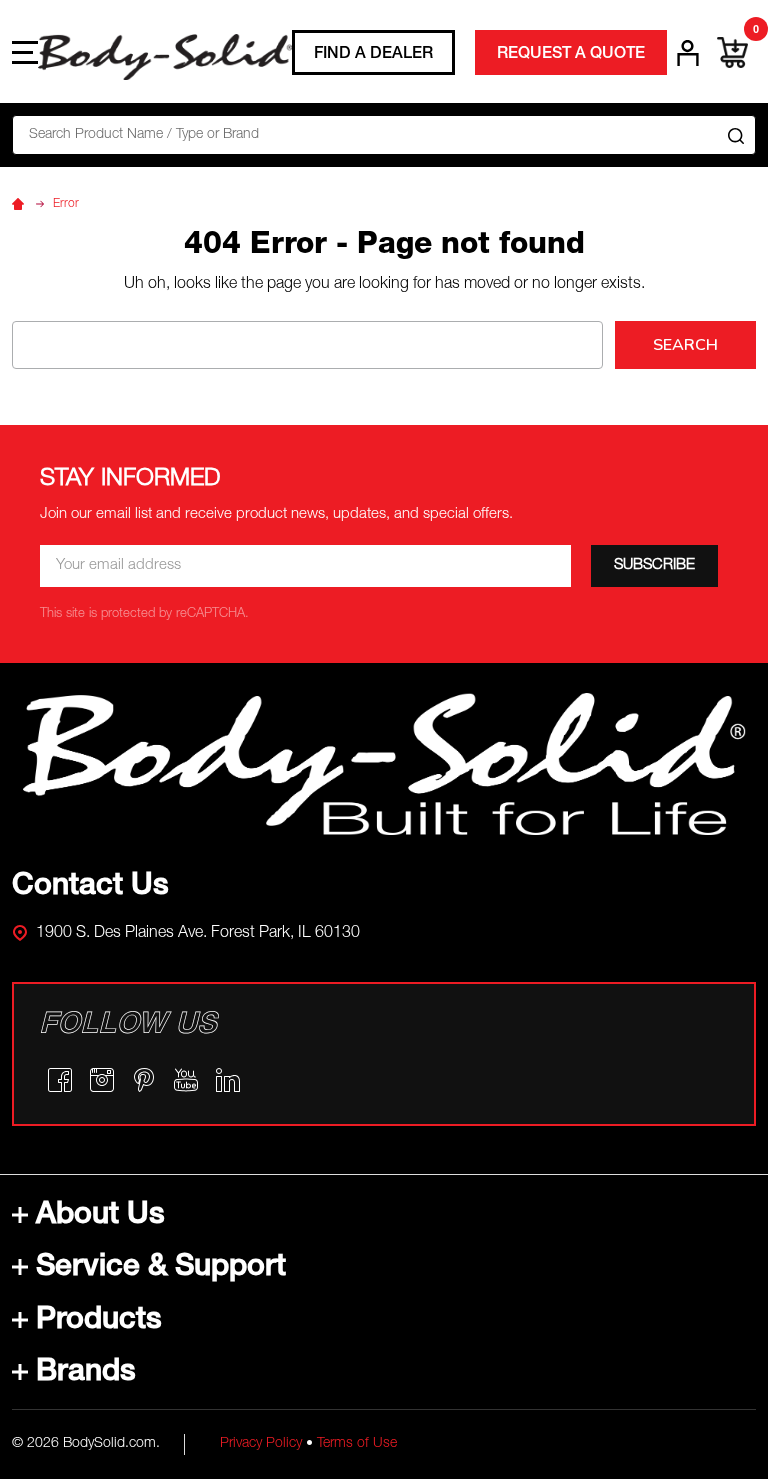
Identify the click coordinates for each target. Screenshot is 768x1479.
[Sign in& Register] (688, 53)
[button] (384, 764)
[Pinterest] (144, 1080)
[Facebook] (60, 1080)
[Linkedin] (228, 1080)
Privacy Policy (261, 1444)
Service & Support (161, 1269)
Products (99, 1322)
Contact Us (90, 888)
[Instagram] (102, 1080)
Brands (86, 1374)
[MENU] (25, 52)
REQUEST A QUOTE (571, 55)
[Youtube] (186, 1080)
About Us (100, 1217)
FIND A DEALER (373, 55)
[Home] (21, 204)
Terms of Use (357, 1444)
